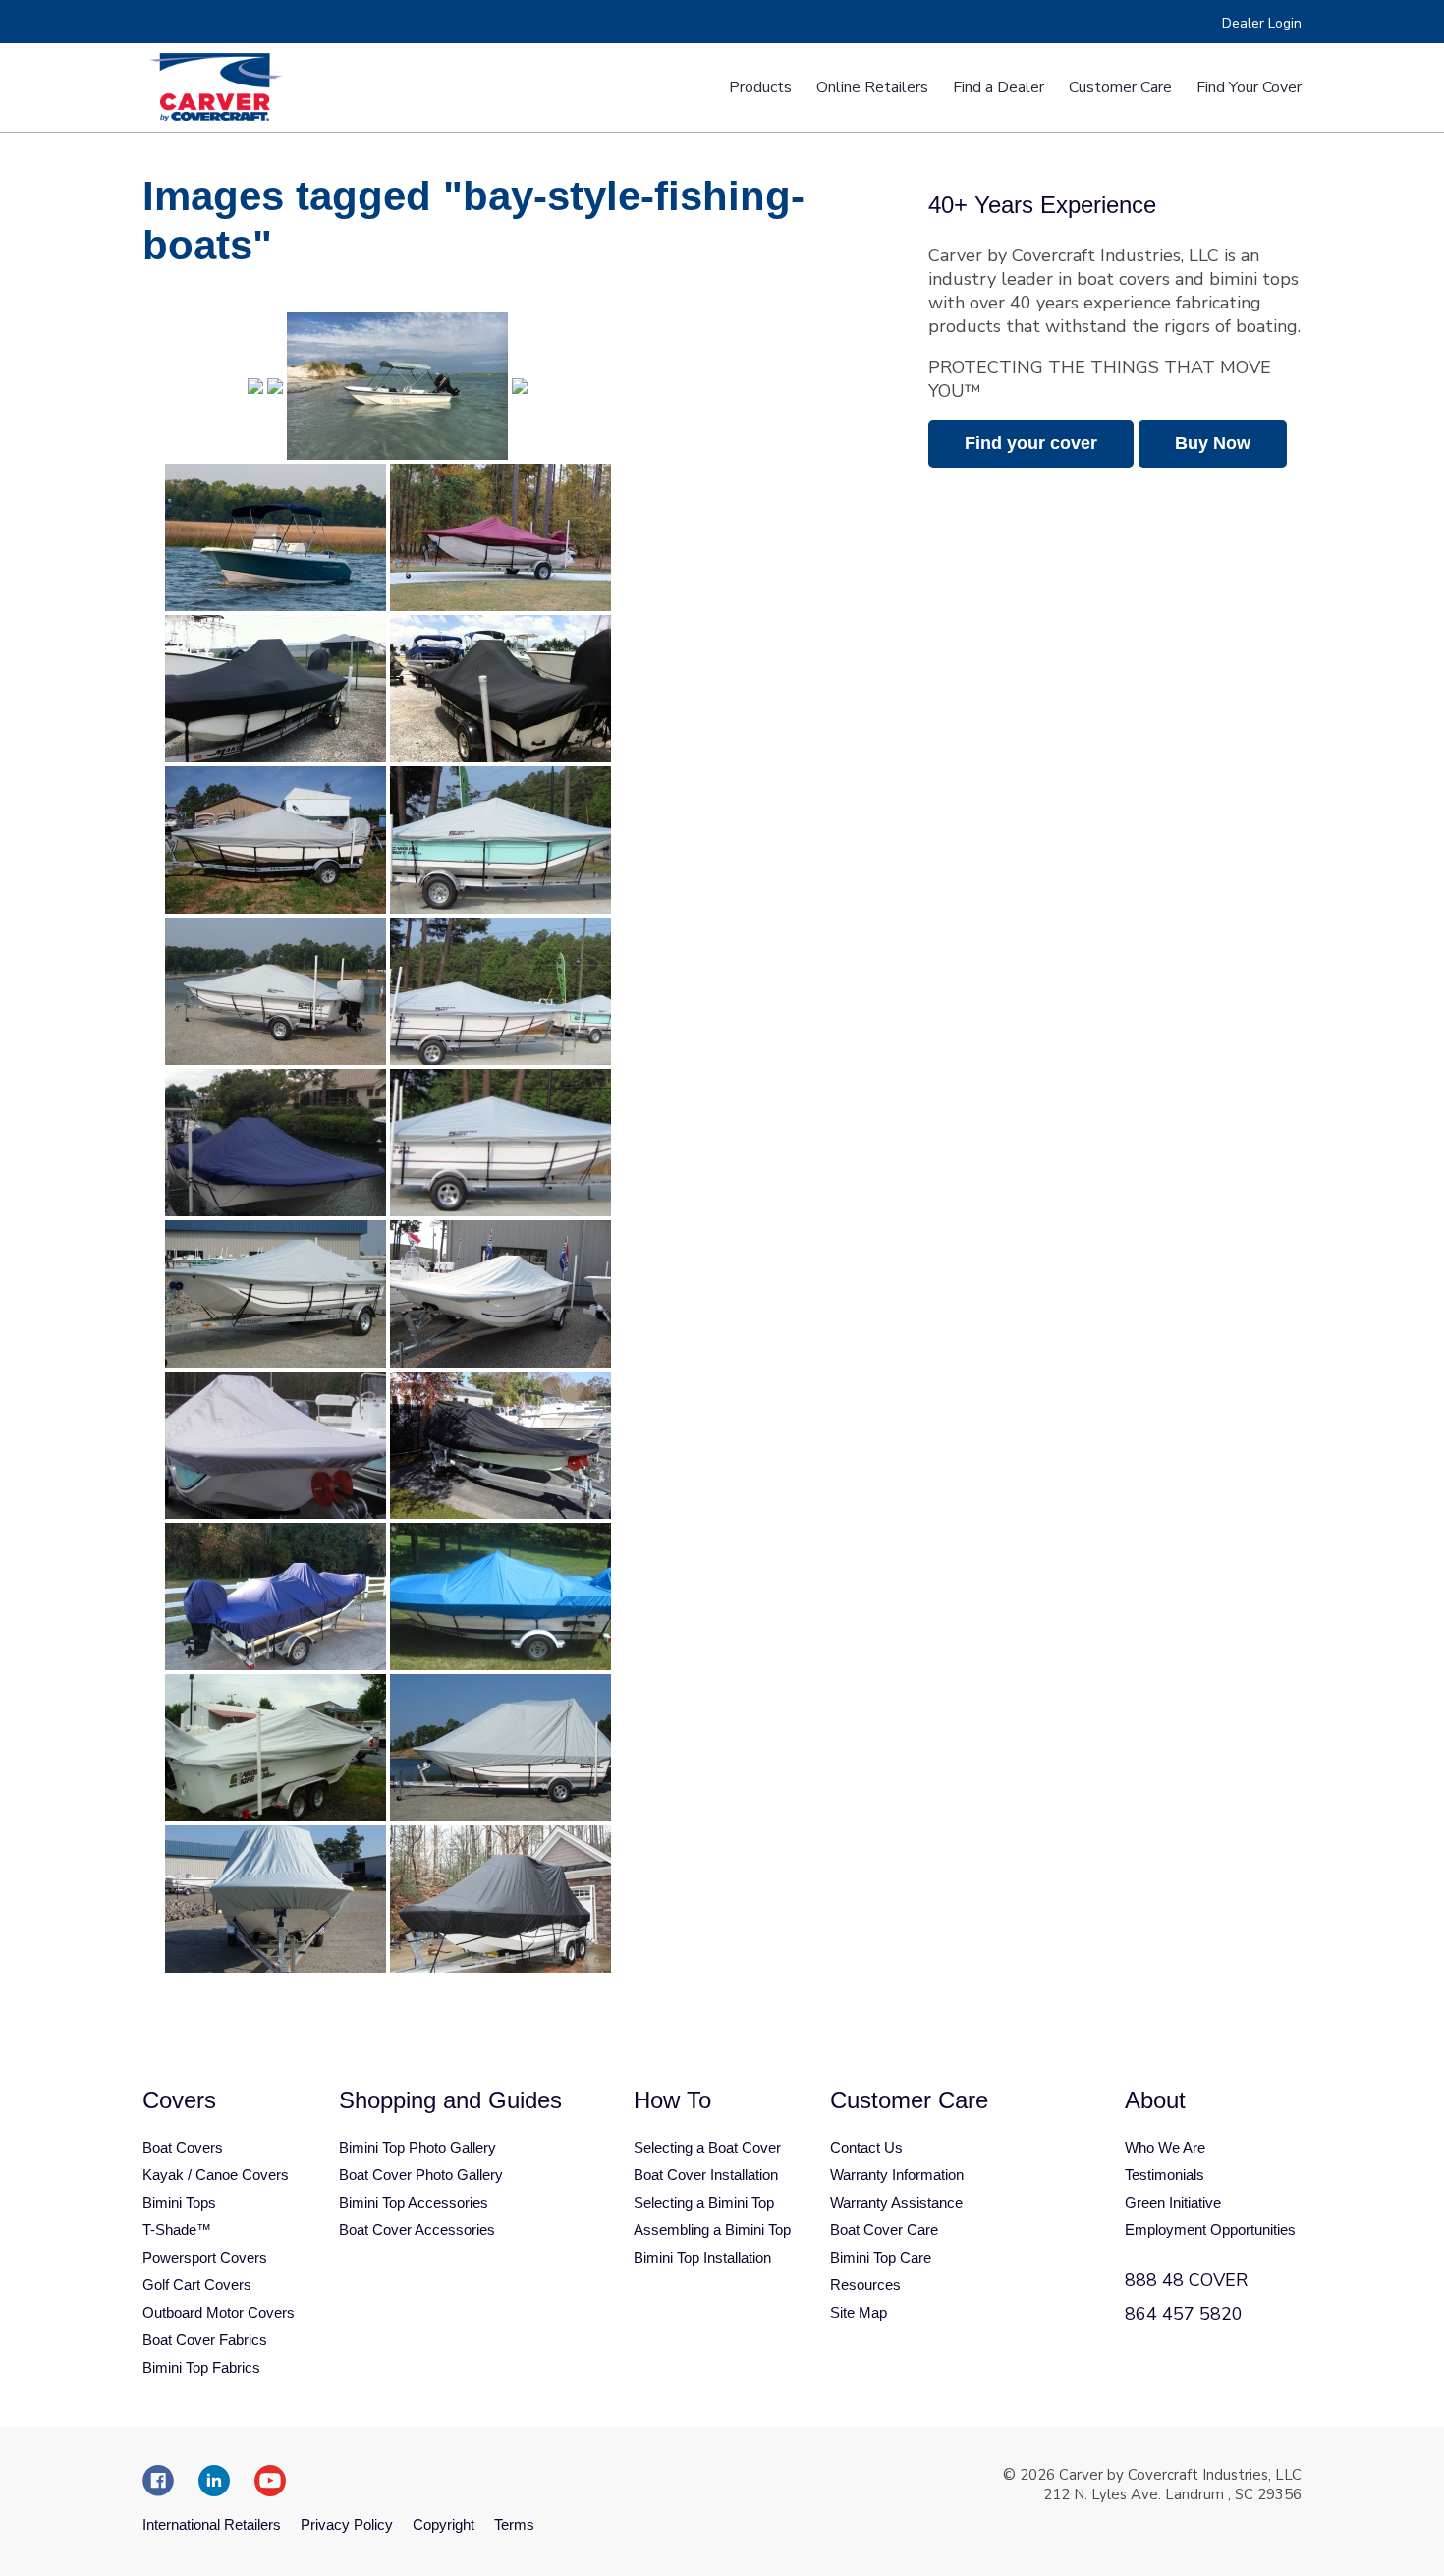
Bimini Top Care (881, 2257)
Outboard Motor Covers (219, 2312)
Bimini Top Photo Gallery (417, 2147)
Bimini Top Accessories (414, 2202)
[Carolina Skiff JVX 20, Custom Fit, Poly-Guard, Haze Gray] (276, 991)
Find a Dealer (999, 87)
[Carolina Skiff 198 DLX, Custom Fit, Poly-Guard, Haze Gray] (500, 1294)
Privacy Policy (347, 2524)
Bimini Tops (179, 2202)
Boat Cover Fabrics (205, 2340)
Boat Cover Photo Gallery (421, 2175)
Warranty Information (897, 2175)
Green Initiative (1173, 2202)
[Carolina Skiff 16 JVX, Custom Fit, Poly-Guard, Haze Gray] (276, 1445)
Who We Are (1165, 2147)
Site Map (859, 2312)
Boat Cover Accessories (417, 2230)
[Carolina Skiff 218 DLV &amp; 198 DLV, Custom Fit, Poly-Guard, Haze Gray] (500, 991)
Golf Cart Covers (197, 2285)
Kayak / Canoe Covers (216, 2175)
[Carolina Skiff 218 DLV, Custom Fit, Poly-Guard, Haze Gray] (500, 1143)
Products (760, 87)
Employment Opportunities (1210, 2230)
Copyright (444, 2524)
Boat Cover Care (884, 2230)
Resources (865, 2285)
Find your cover (1031, 443)
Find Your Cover (1249, 87)
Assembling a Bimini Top (712, 2230)
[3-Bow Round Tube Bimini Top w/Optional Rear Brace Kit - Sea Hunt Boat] (276, 537)
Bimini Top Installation (702, 2257)
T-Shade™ (177, 2230)
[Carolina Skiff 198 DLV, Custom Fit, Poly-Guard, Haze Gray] (500, 840)
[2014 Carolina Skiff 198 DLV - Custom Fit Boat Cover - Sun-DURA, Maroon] (500, 537)
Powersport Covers (205, 2257)
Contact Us (866, 2147)
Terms (514, 2524)
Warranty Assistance (896, 2202)
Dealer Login (1262, 23)
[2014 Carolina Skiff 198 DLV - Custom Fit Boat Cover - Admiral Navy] (276, 1143)
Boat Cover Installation (706, 2175)
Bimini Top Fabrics (201, 2367)
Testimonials (1165, 2175)
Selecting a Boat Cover (707, 2147)
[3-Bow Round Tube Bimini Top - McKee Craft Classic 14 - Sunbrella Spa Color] (397, 386)
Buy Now (1213, 443)
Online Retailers (872, 87)
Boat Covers (183, 2147)
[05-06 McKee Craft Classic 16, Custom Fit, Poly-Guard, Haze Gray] (276, 840)
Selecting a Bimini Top (704, 2202)
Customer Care (1120, 87)
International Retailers (212, 2524)
